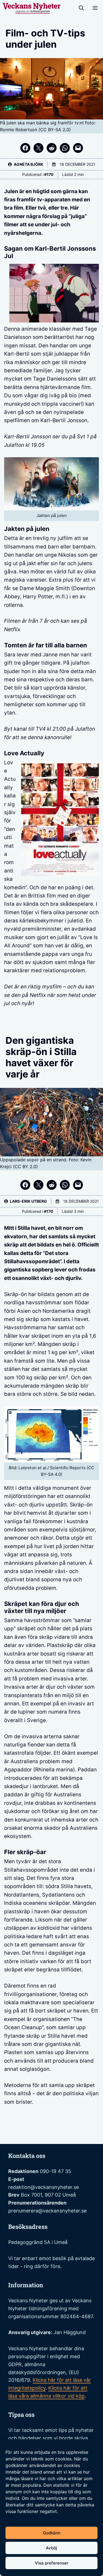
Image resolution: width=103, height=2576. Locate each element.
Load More (51, 2131)
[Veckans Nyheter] (32, 8)
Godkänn (52, 2533)
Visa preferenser (52, 2563)
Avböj (51, 2548)
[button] (81, 8)
